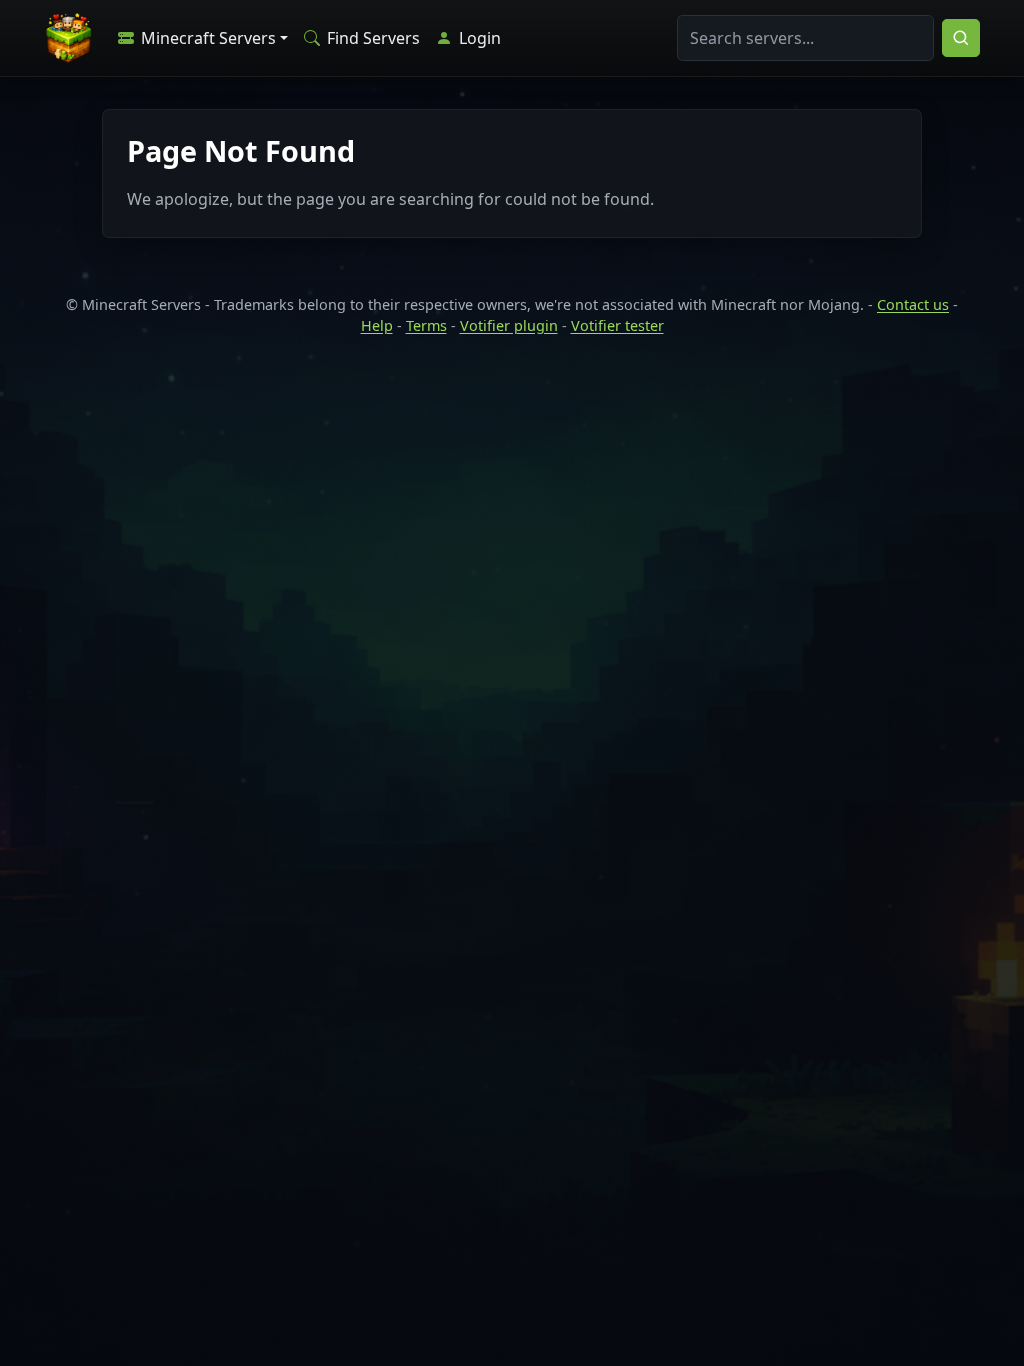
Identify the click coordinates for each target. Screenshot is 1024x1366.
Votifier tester (617, 325)
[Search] (961, 38)
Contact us (913, 304)
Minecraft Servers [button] (206, 38)
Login (478, 38)
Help (377, 325)
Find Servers (371, 38)
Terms (426, 325)
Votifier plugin (509, 325)
